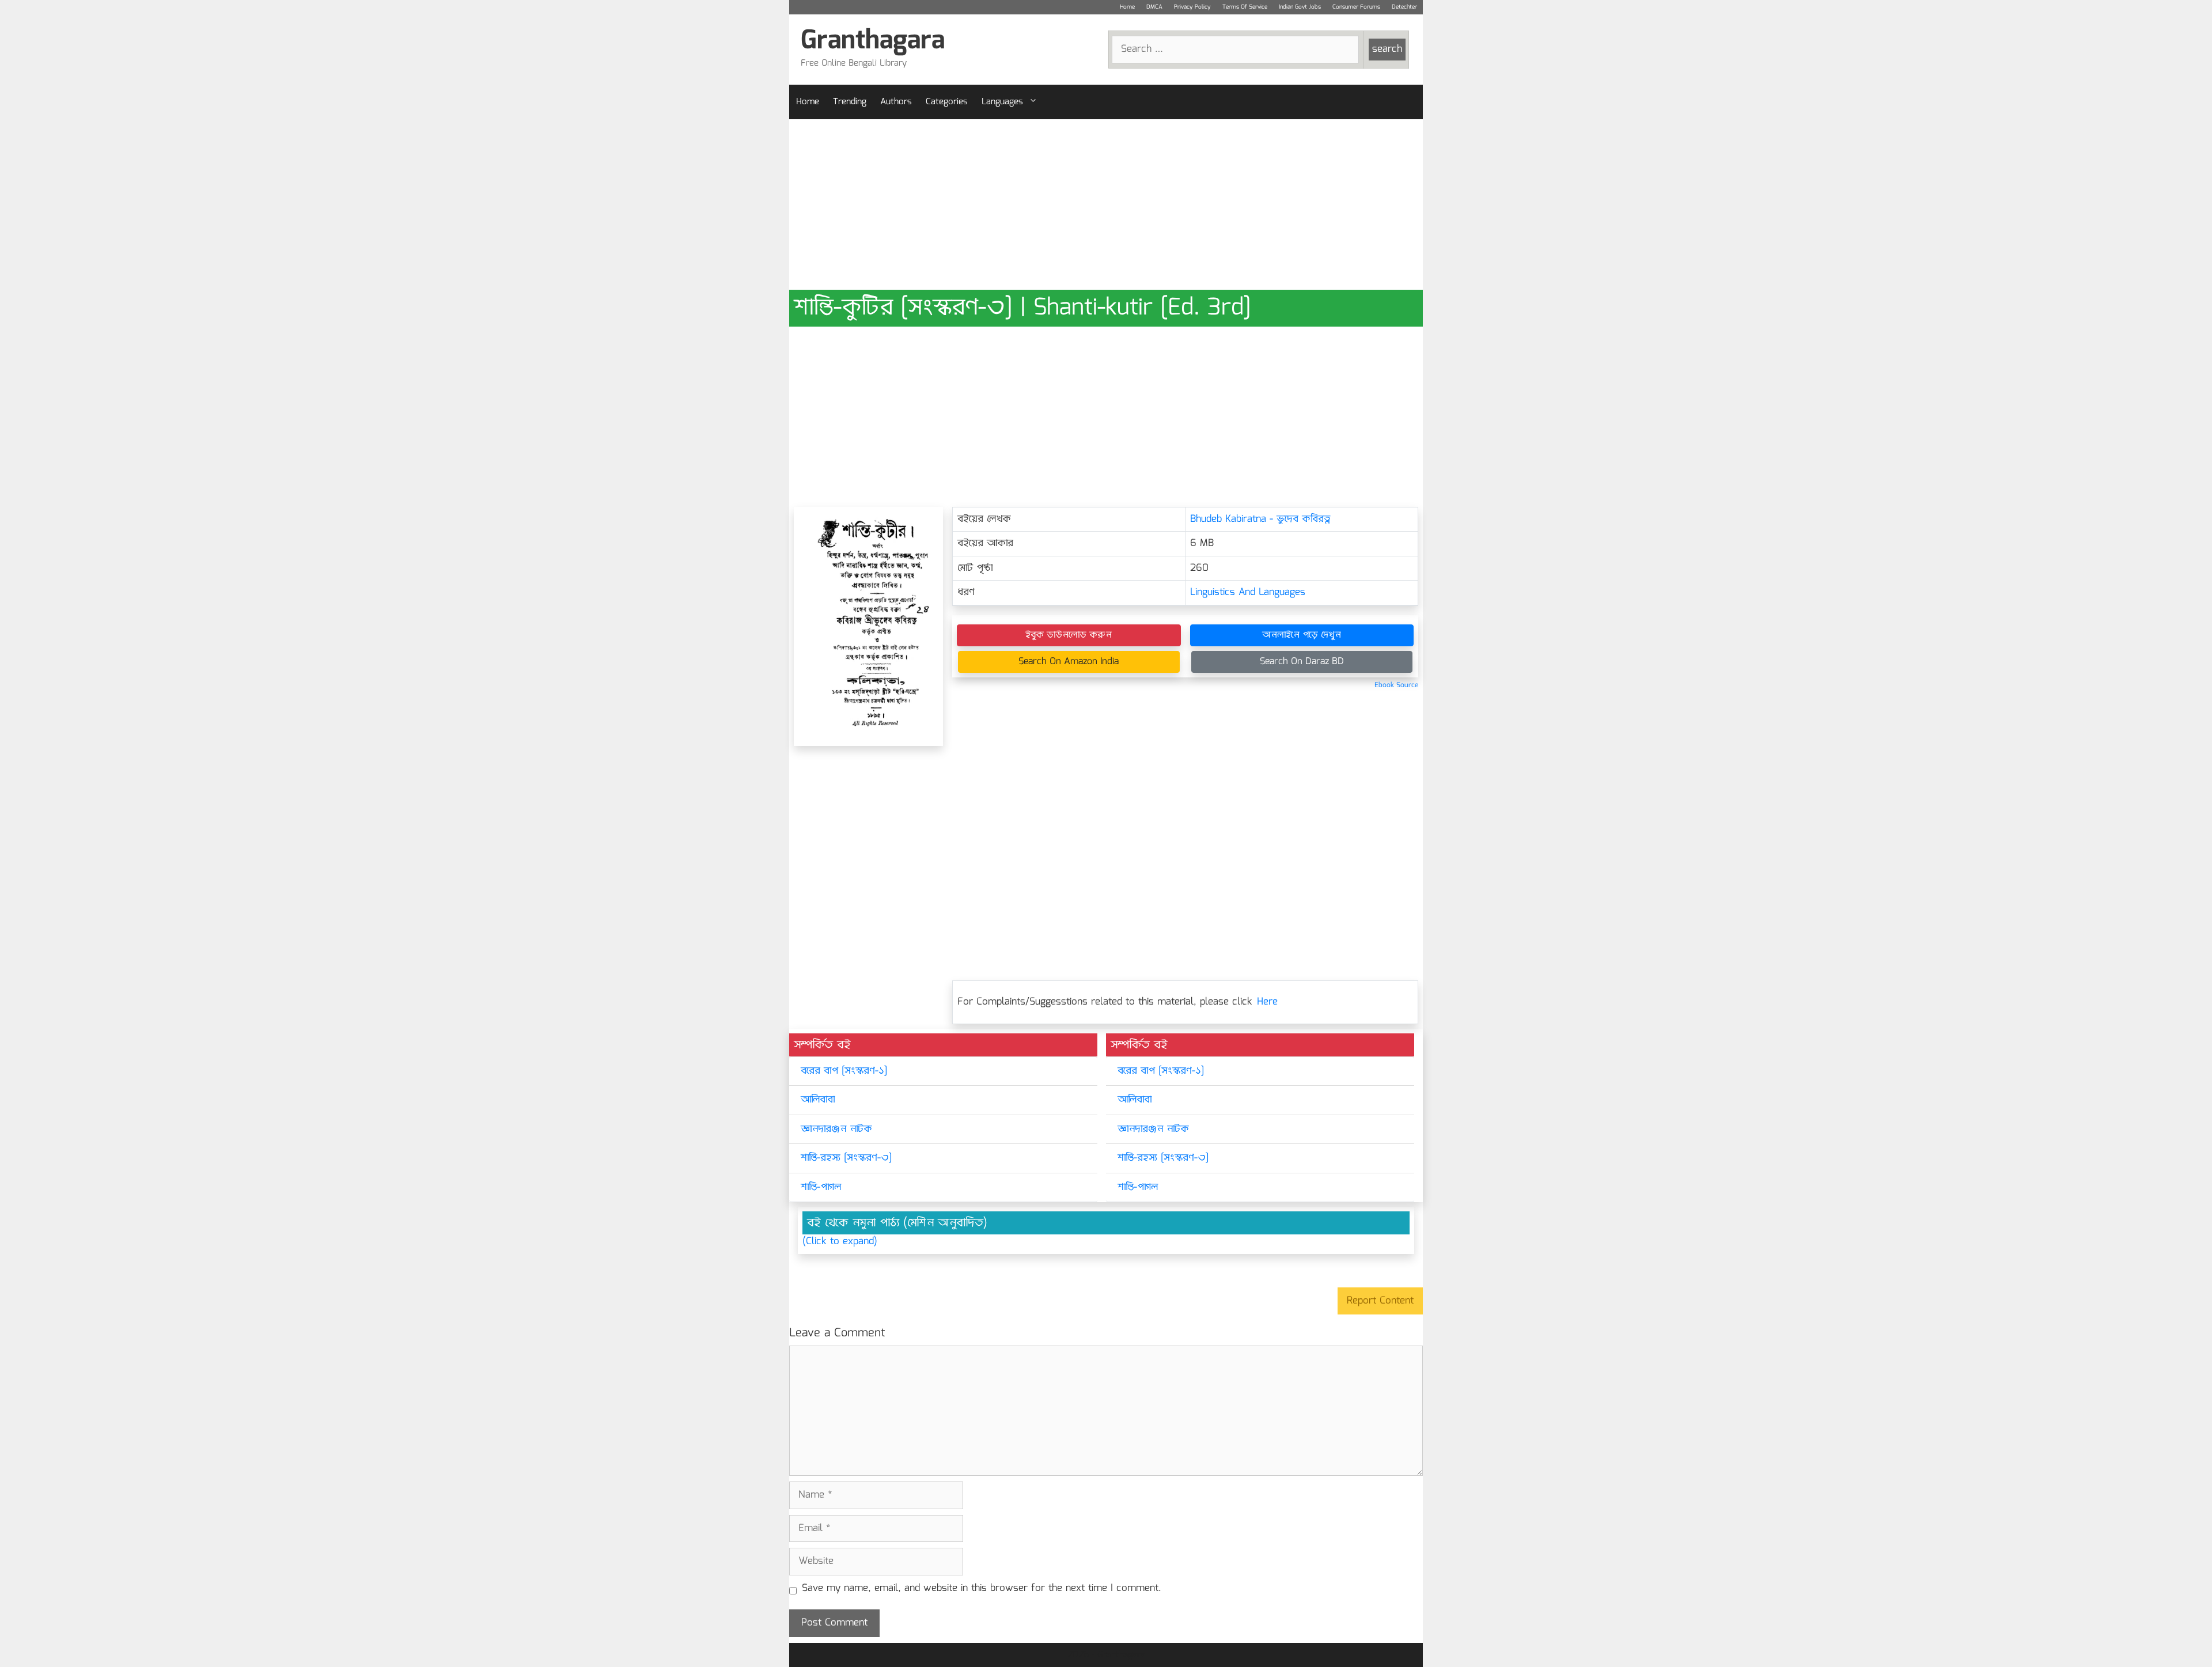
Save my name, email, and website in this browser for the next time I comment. (982, 1589)
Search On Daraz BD (1302, 662)
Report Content (1380, 1301)
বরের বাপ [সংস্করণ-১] (844, 1071)
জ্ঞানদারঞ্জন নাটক (836, 1129)
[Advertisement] (1106, 204)
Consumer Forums (1356, 7)
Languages (1002, 102)
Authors (896, 102)
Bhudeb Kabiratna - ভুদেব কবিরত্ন (1260, 519)
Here (1267, 1002)
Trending (850, 102)
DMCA (1154, 7)
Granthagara (873, 41)
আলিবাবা (818, 1100)
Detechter (1404, 7)
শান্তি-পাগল (821, 1187)
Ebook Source (1396, 685)
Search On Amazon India (1069, 662)
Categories (947, 102)
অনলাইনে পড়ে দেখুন (1302, 635)
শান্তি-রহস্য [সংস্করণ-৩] (846, 1158)
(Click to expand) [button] (840, 1242)
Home (1127, 7)
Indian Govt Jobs (1300, 7)
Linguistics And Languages (1248, 592)
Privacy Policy (1192, 7)
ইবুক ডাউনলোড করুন (1069, 635)
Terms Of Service (1245, 7)
